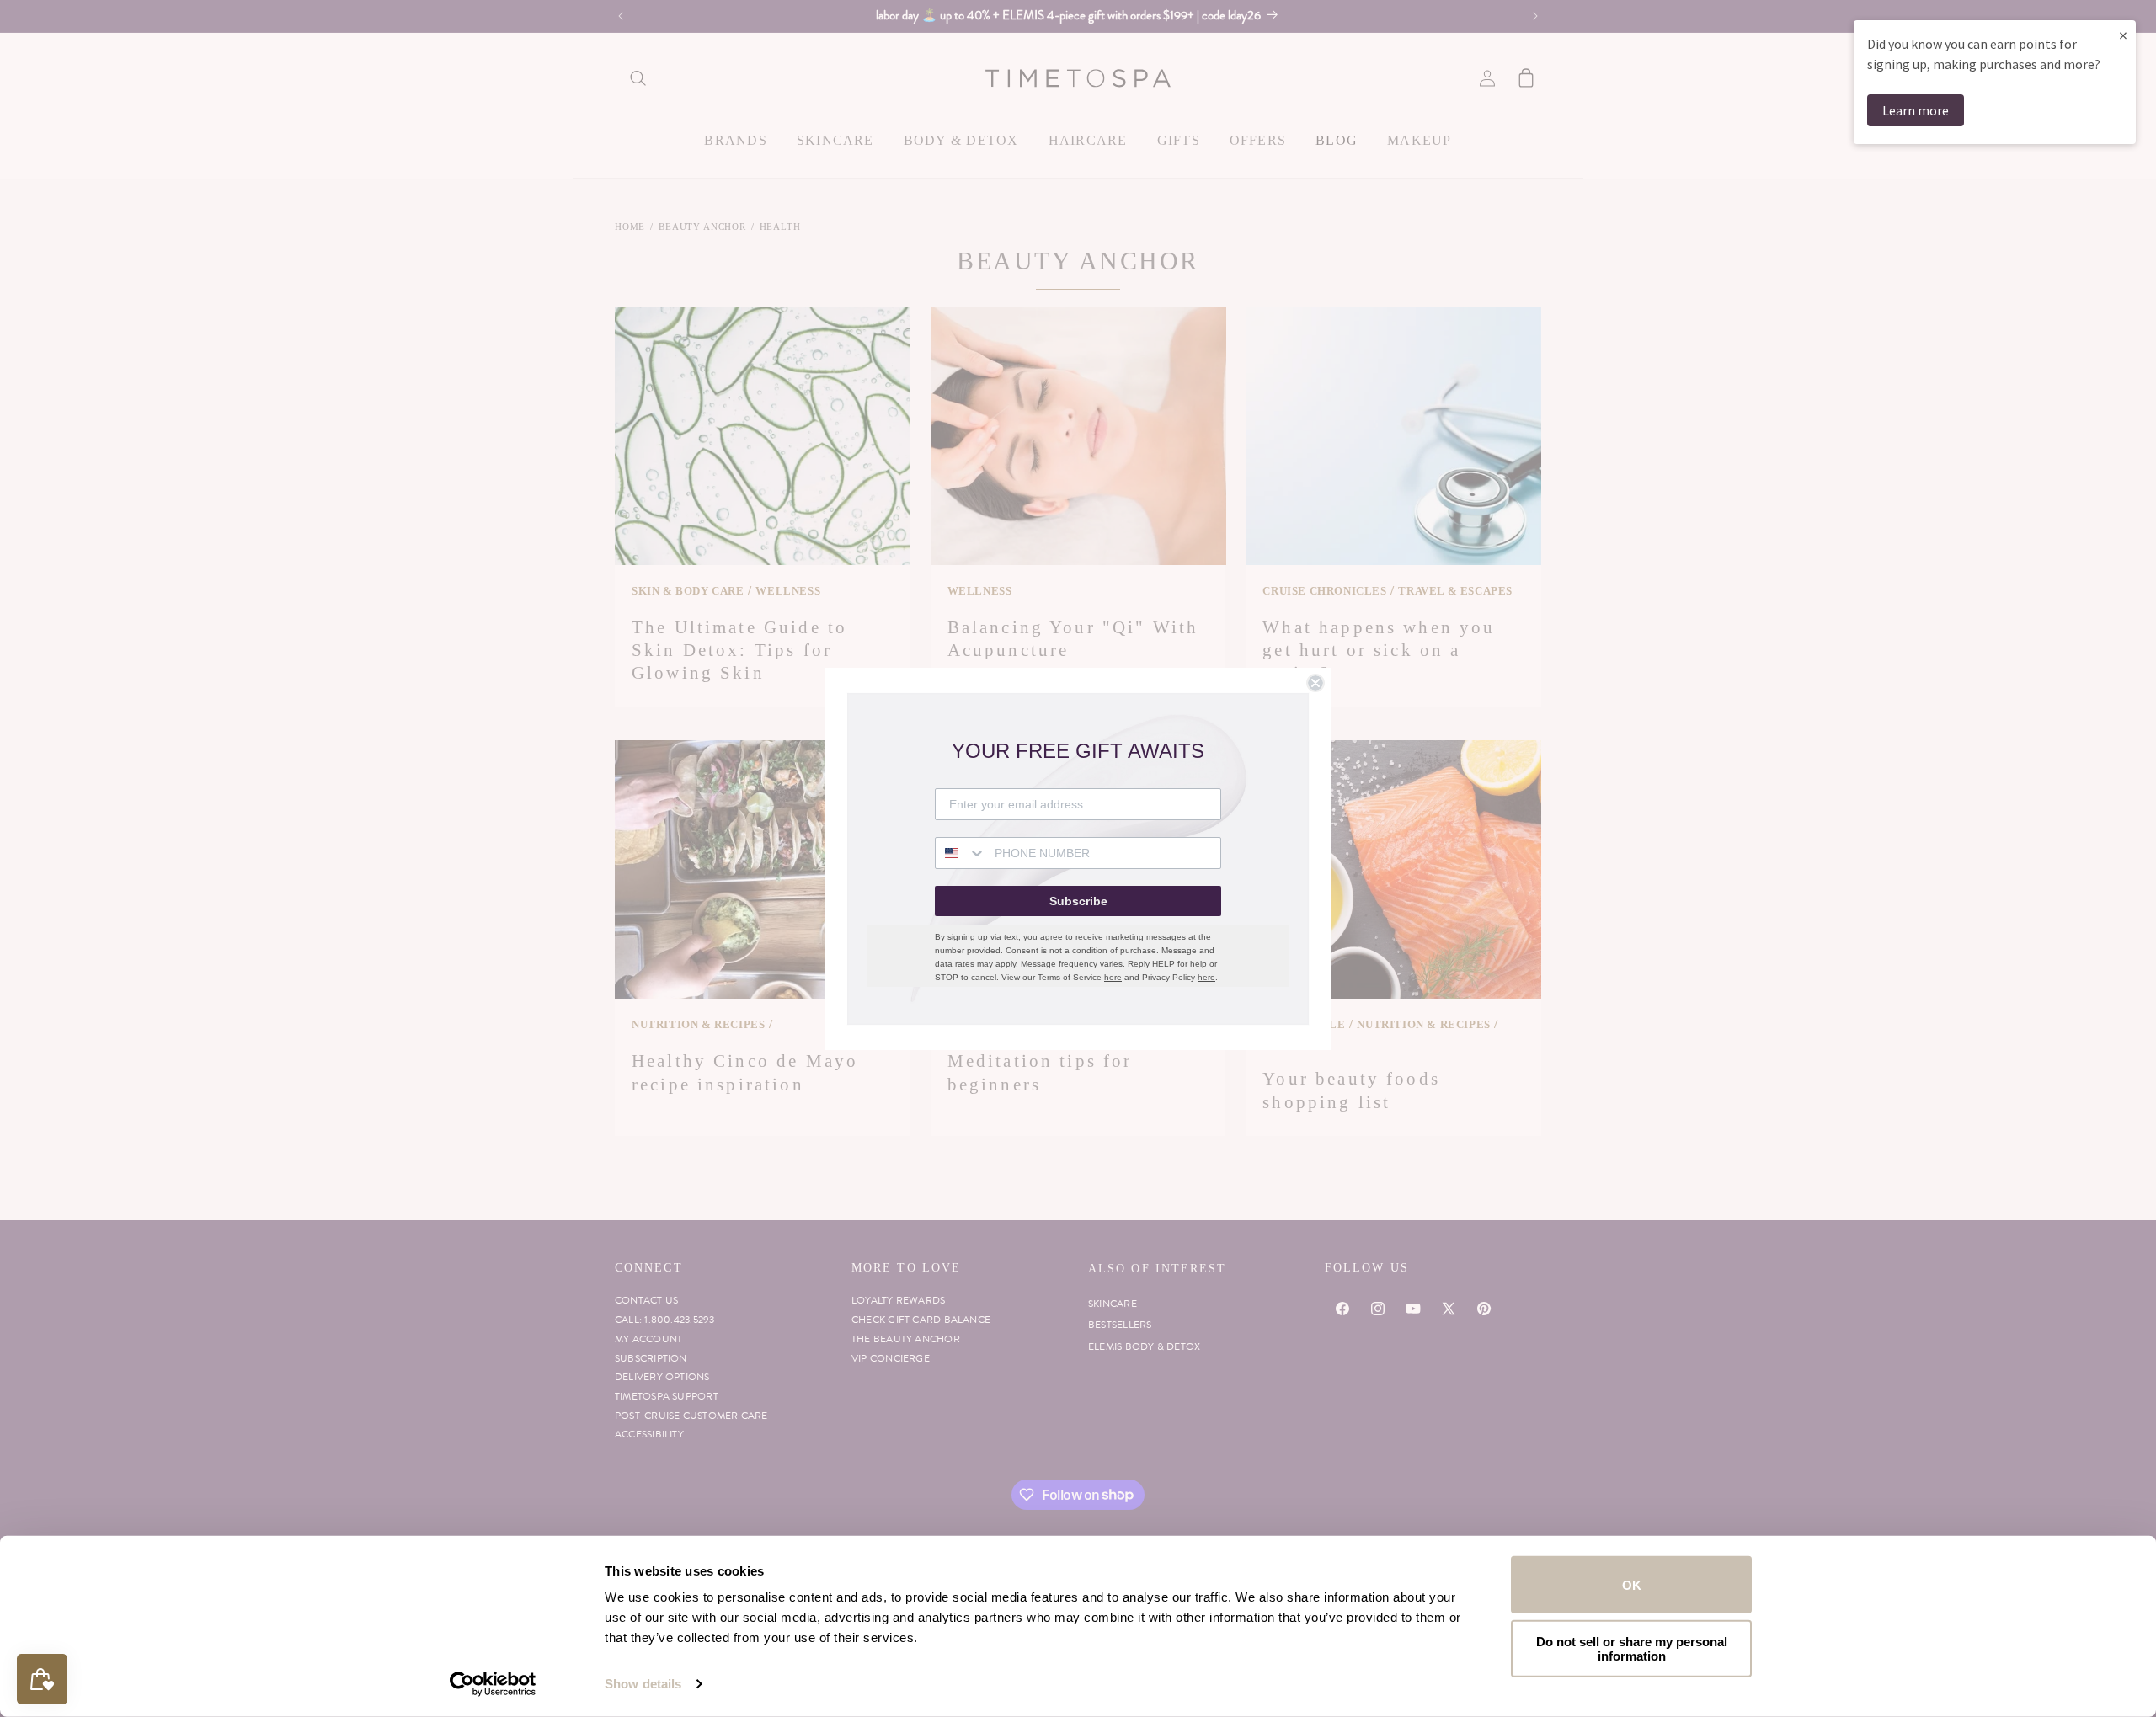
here (1113, 977)
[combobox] (961, 853)
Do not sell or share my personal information (1632, 1648)
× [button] (2123, 35)
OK (1632, 1584)
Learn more (1916, 110)
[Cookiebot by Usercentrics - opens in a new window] (493, 1684)
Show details (643, 1684)
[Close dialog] (1315, 683)
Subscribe (1078, 901)
